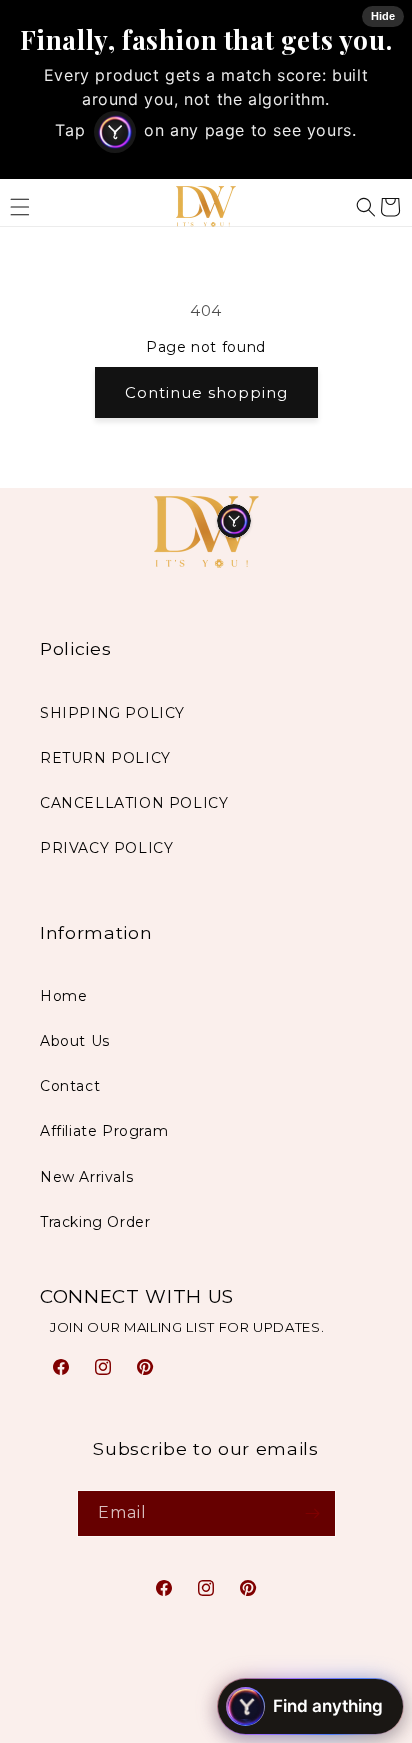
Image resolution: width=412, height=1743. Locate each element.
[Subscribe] (313, 1513)
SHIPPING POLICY (112, 713)
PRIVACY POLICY (106, 848)
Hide (383, 16)
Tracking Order (95, 1222)
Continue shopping (206, 392)
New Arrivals (86, 1177)
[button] (366, 207)
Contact (70, 1086)
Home (63, 996)
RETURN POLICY (105, 758)
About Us (75, 1041)
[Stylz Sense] (234, 521)
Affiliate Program (104, 1131)
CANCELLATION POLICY (134, 803)
